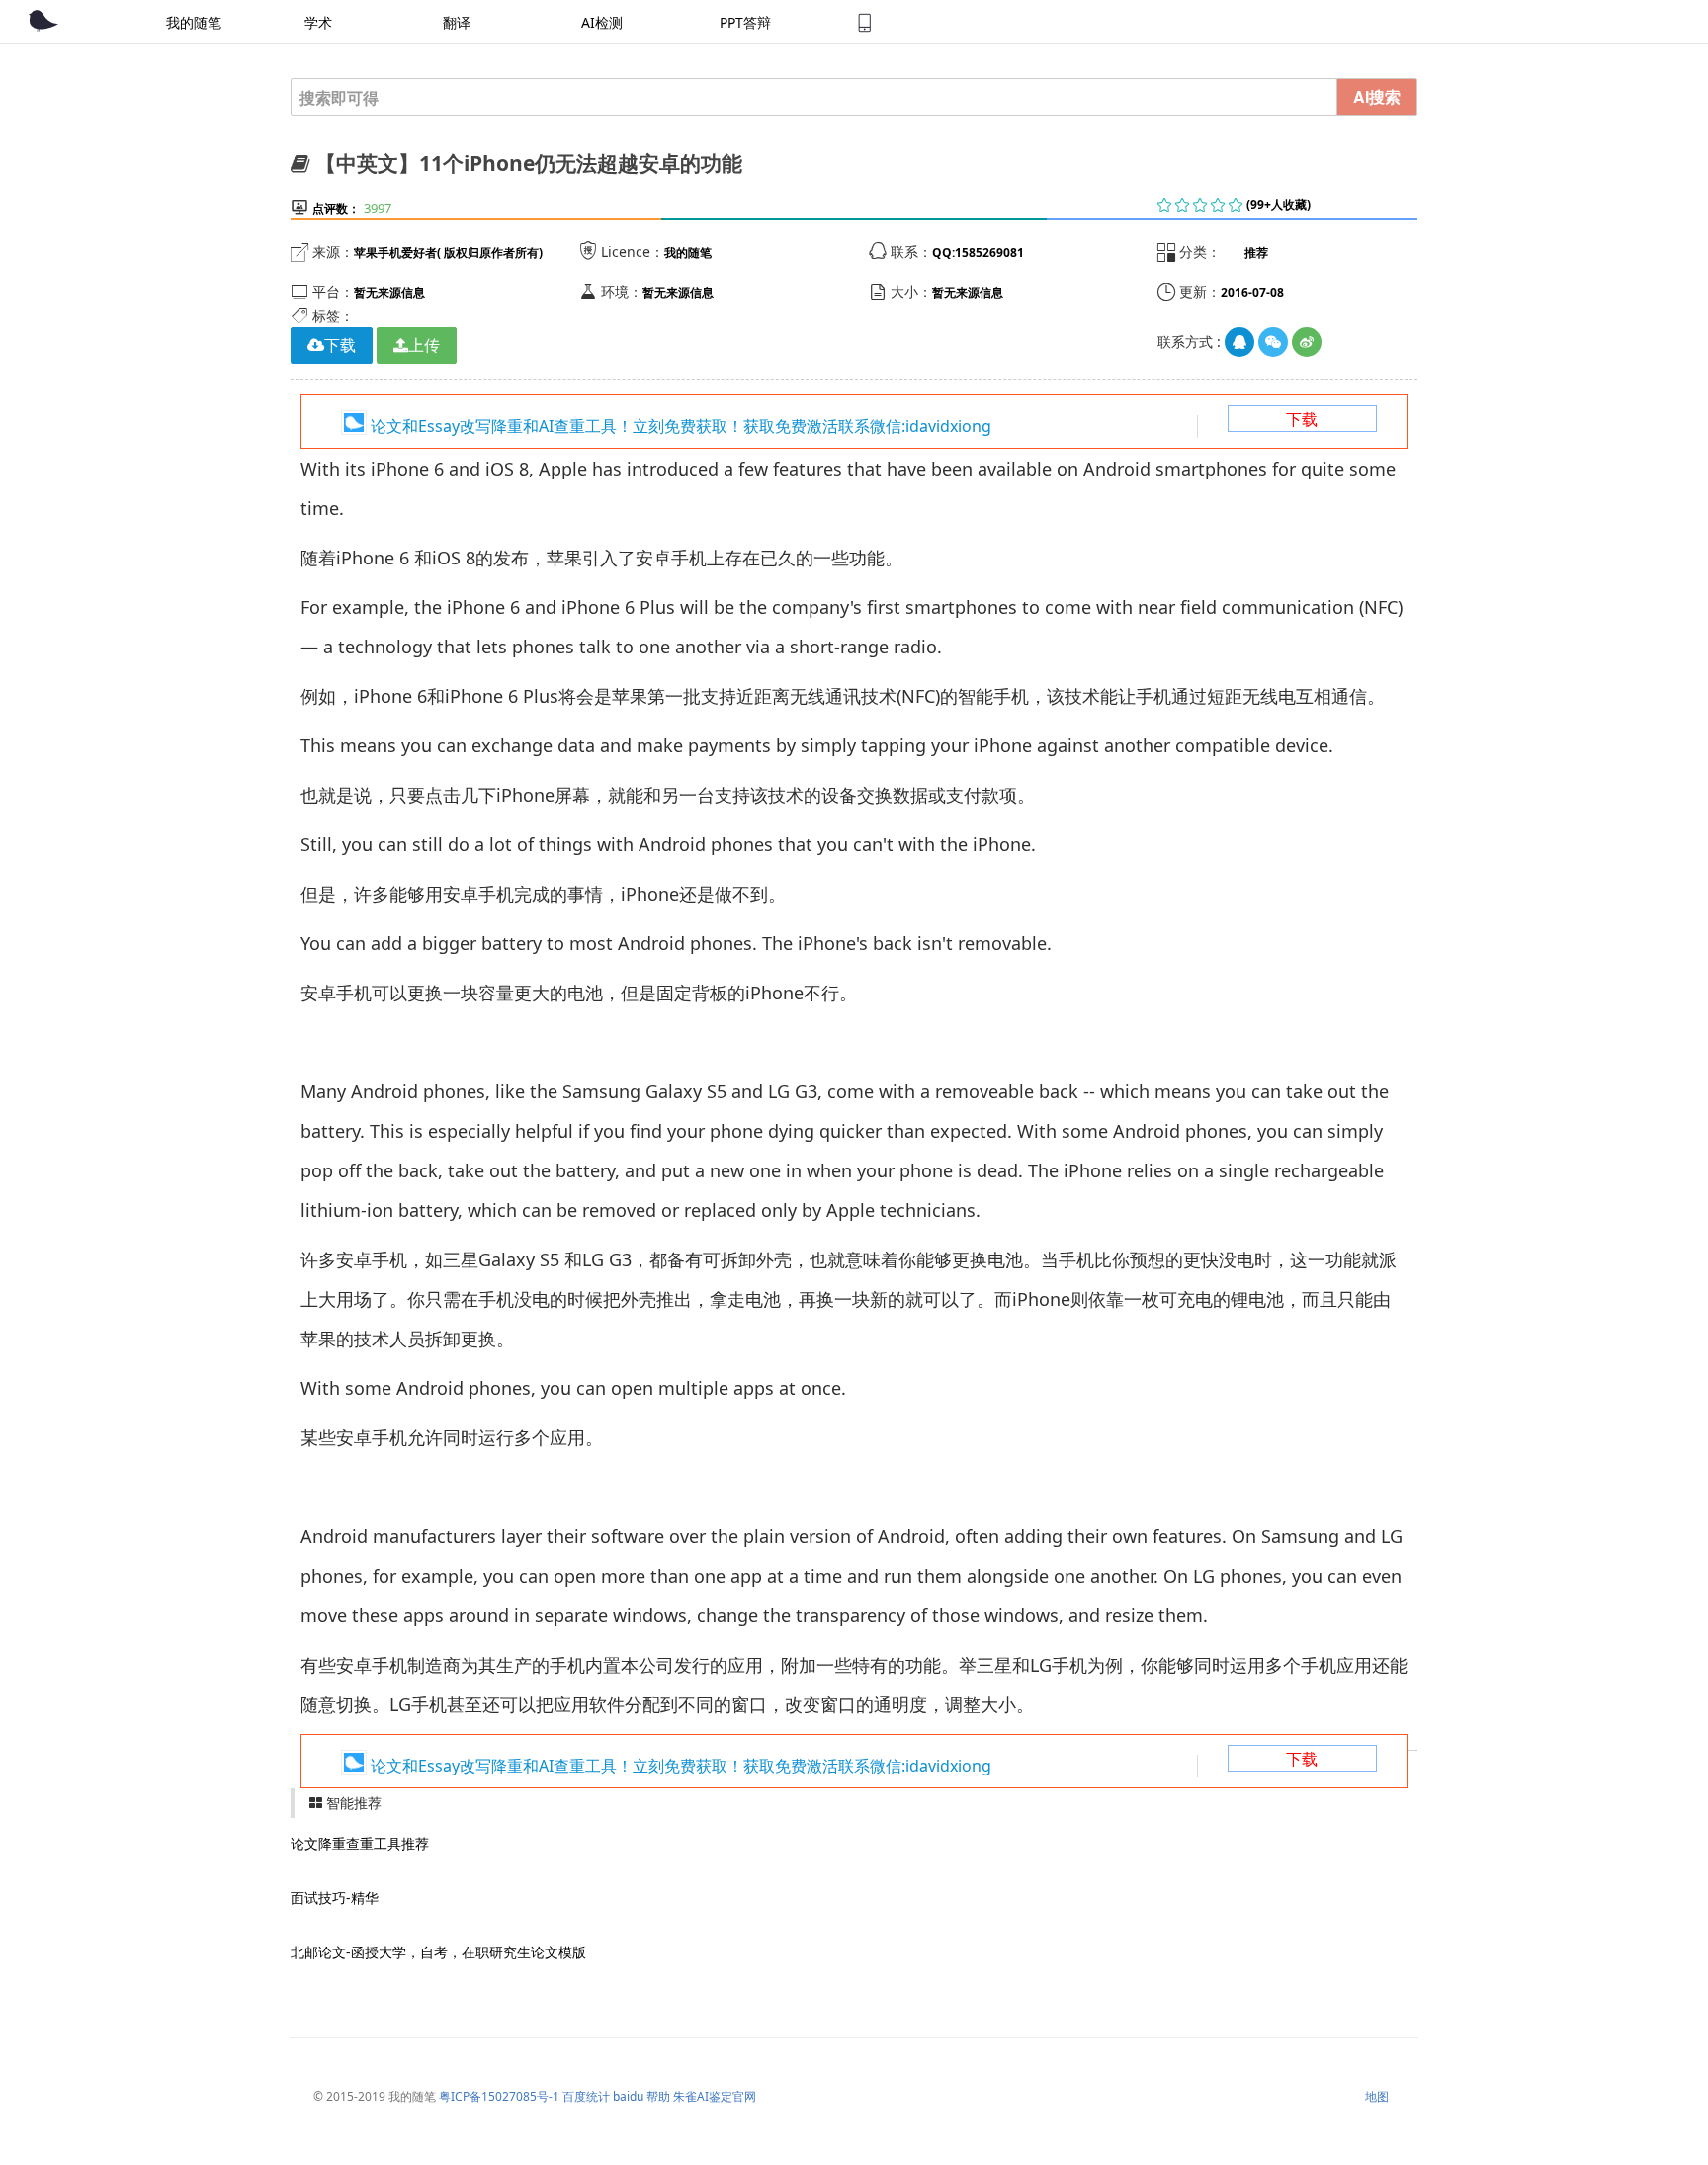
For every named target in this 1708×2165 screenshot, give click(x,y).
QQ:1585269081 (978, 253)
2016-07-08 (1252, 292)
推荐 (1256, 253)
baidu (628, 2096)
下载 (1302, 419)
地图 (1377, 2096)
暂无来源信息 (389, 292)
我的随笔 (688, 253)
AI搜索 (1377, 96)
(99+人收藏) (1279, 204)
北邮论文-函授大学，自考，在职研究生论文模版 (438, 1952)
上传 (424, 345)
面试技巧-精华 (335, 1898)
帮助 (658, 2096)
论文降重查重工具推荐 (360, 1843)
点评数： (336, 208)
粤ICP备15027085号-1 (499, 2096)
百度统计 (586, 2096)
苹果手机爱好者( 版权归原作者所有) (448, 253)
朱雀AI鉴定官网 (715, 2096)
